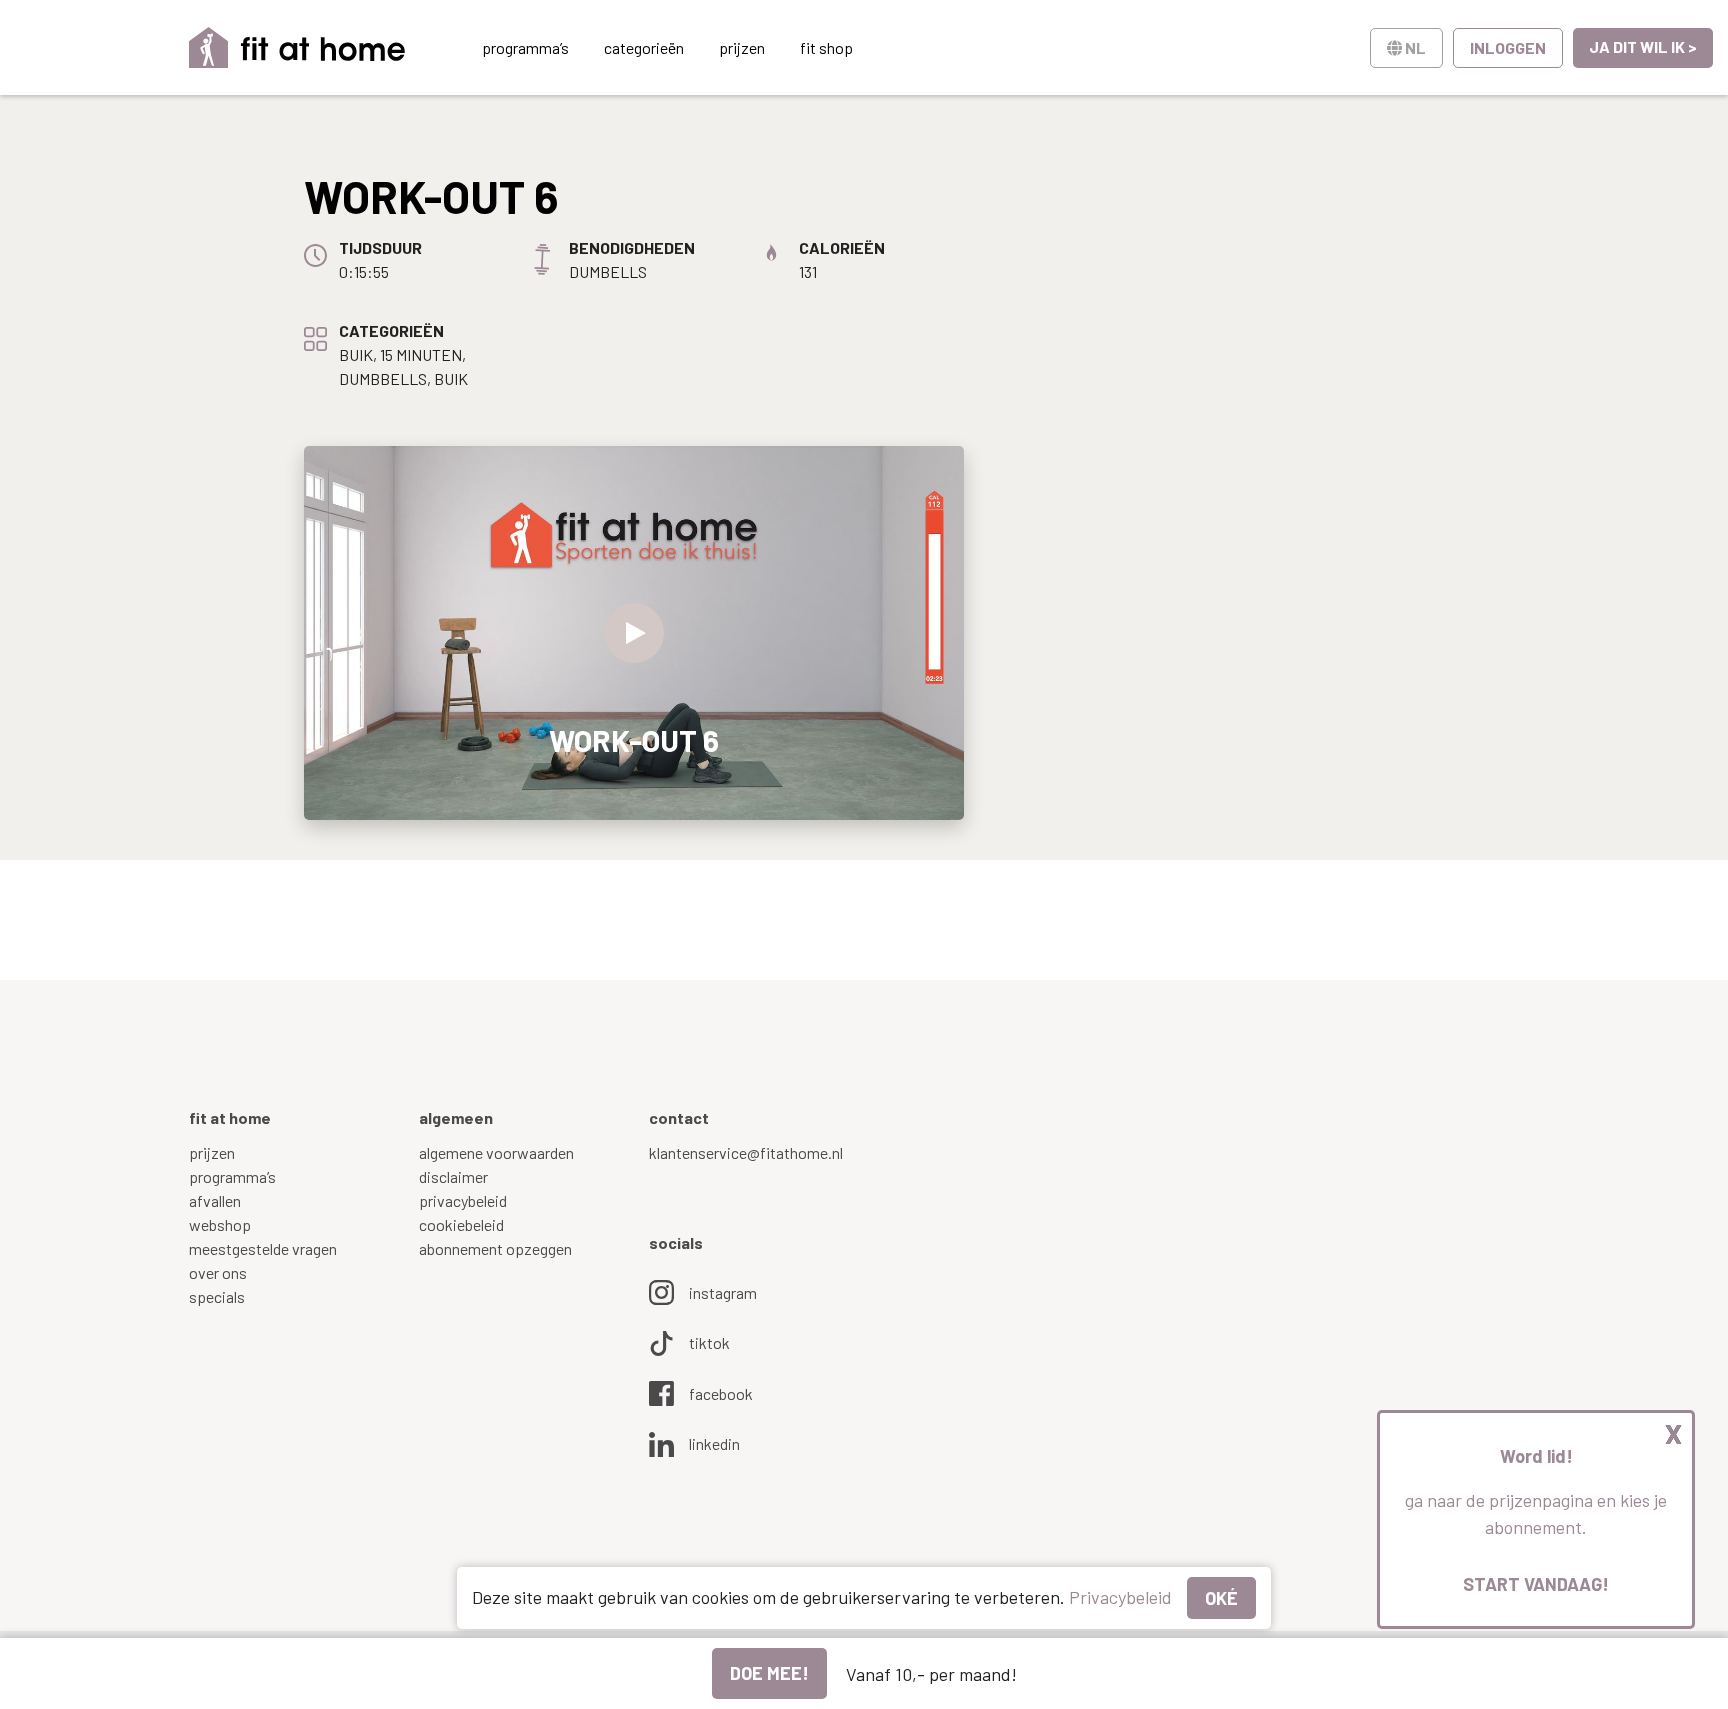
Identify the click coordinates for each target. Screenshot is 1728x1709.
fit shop (826, 47)
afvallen (215, 1200)
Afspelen (634, 633)
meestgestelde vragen (263, 1248)
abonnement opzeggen (495, 1248)
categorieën (644, 47)
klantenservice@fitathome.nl (746, 1152)
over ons (218, 1272)
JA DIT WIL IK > (1643, 46)
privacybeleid (463, 1200)
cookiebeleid (461, 1224)
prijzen (742, 47)
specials (217, 1296)
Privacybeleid (1120, 1597)
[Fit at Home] (297, 47)
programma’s (525, 47)
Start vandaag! (1536, 1584)
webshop (220, 1224)
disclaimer (453, 1176)
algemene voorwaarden (496, 1152)
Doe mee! (769, 1673)
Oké (1221, 1598)
